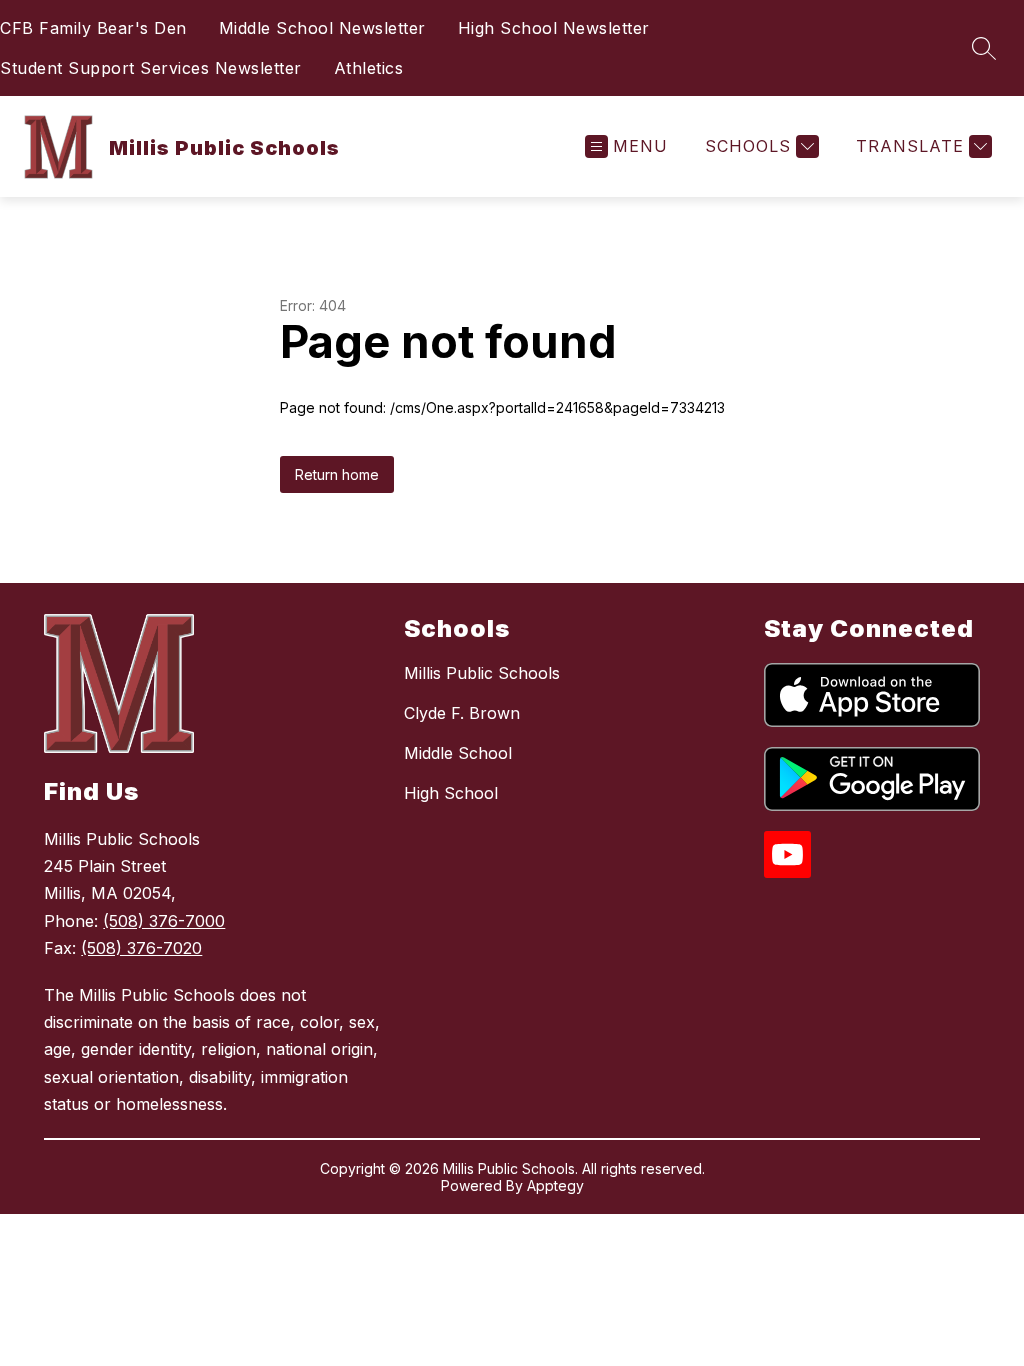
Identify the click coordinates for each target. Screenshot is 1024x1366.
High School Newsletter (554, 28)
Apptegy (555, 1185)
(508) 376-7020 (141, 948)
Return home (337, 474)
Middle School (458, 753)
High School (451, 793)
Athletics (369, 68)
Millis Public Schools (482, 673)
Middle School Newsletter (322, 28)
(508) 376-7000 (164, 921)
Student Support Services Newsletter (151, 68)
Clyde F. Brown (462, 713)
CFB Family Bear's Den (93, 28)
